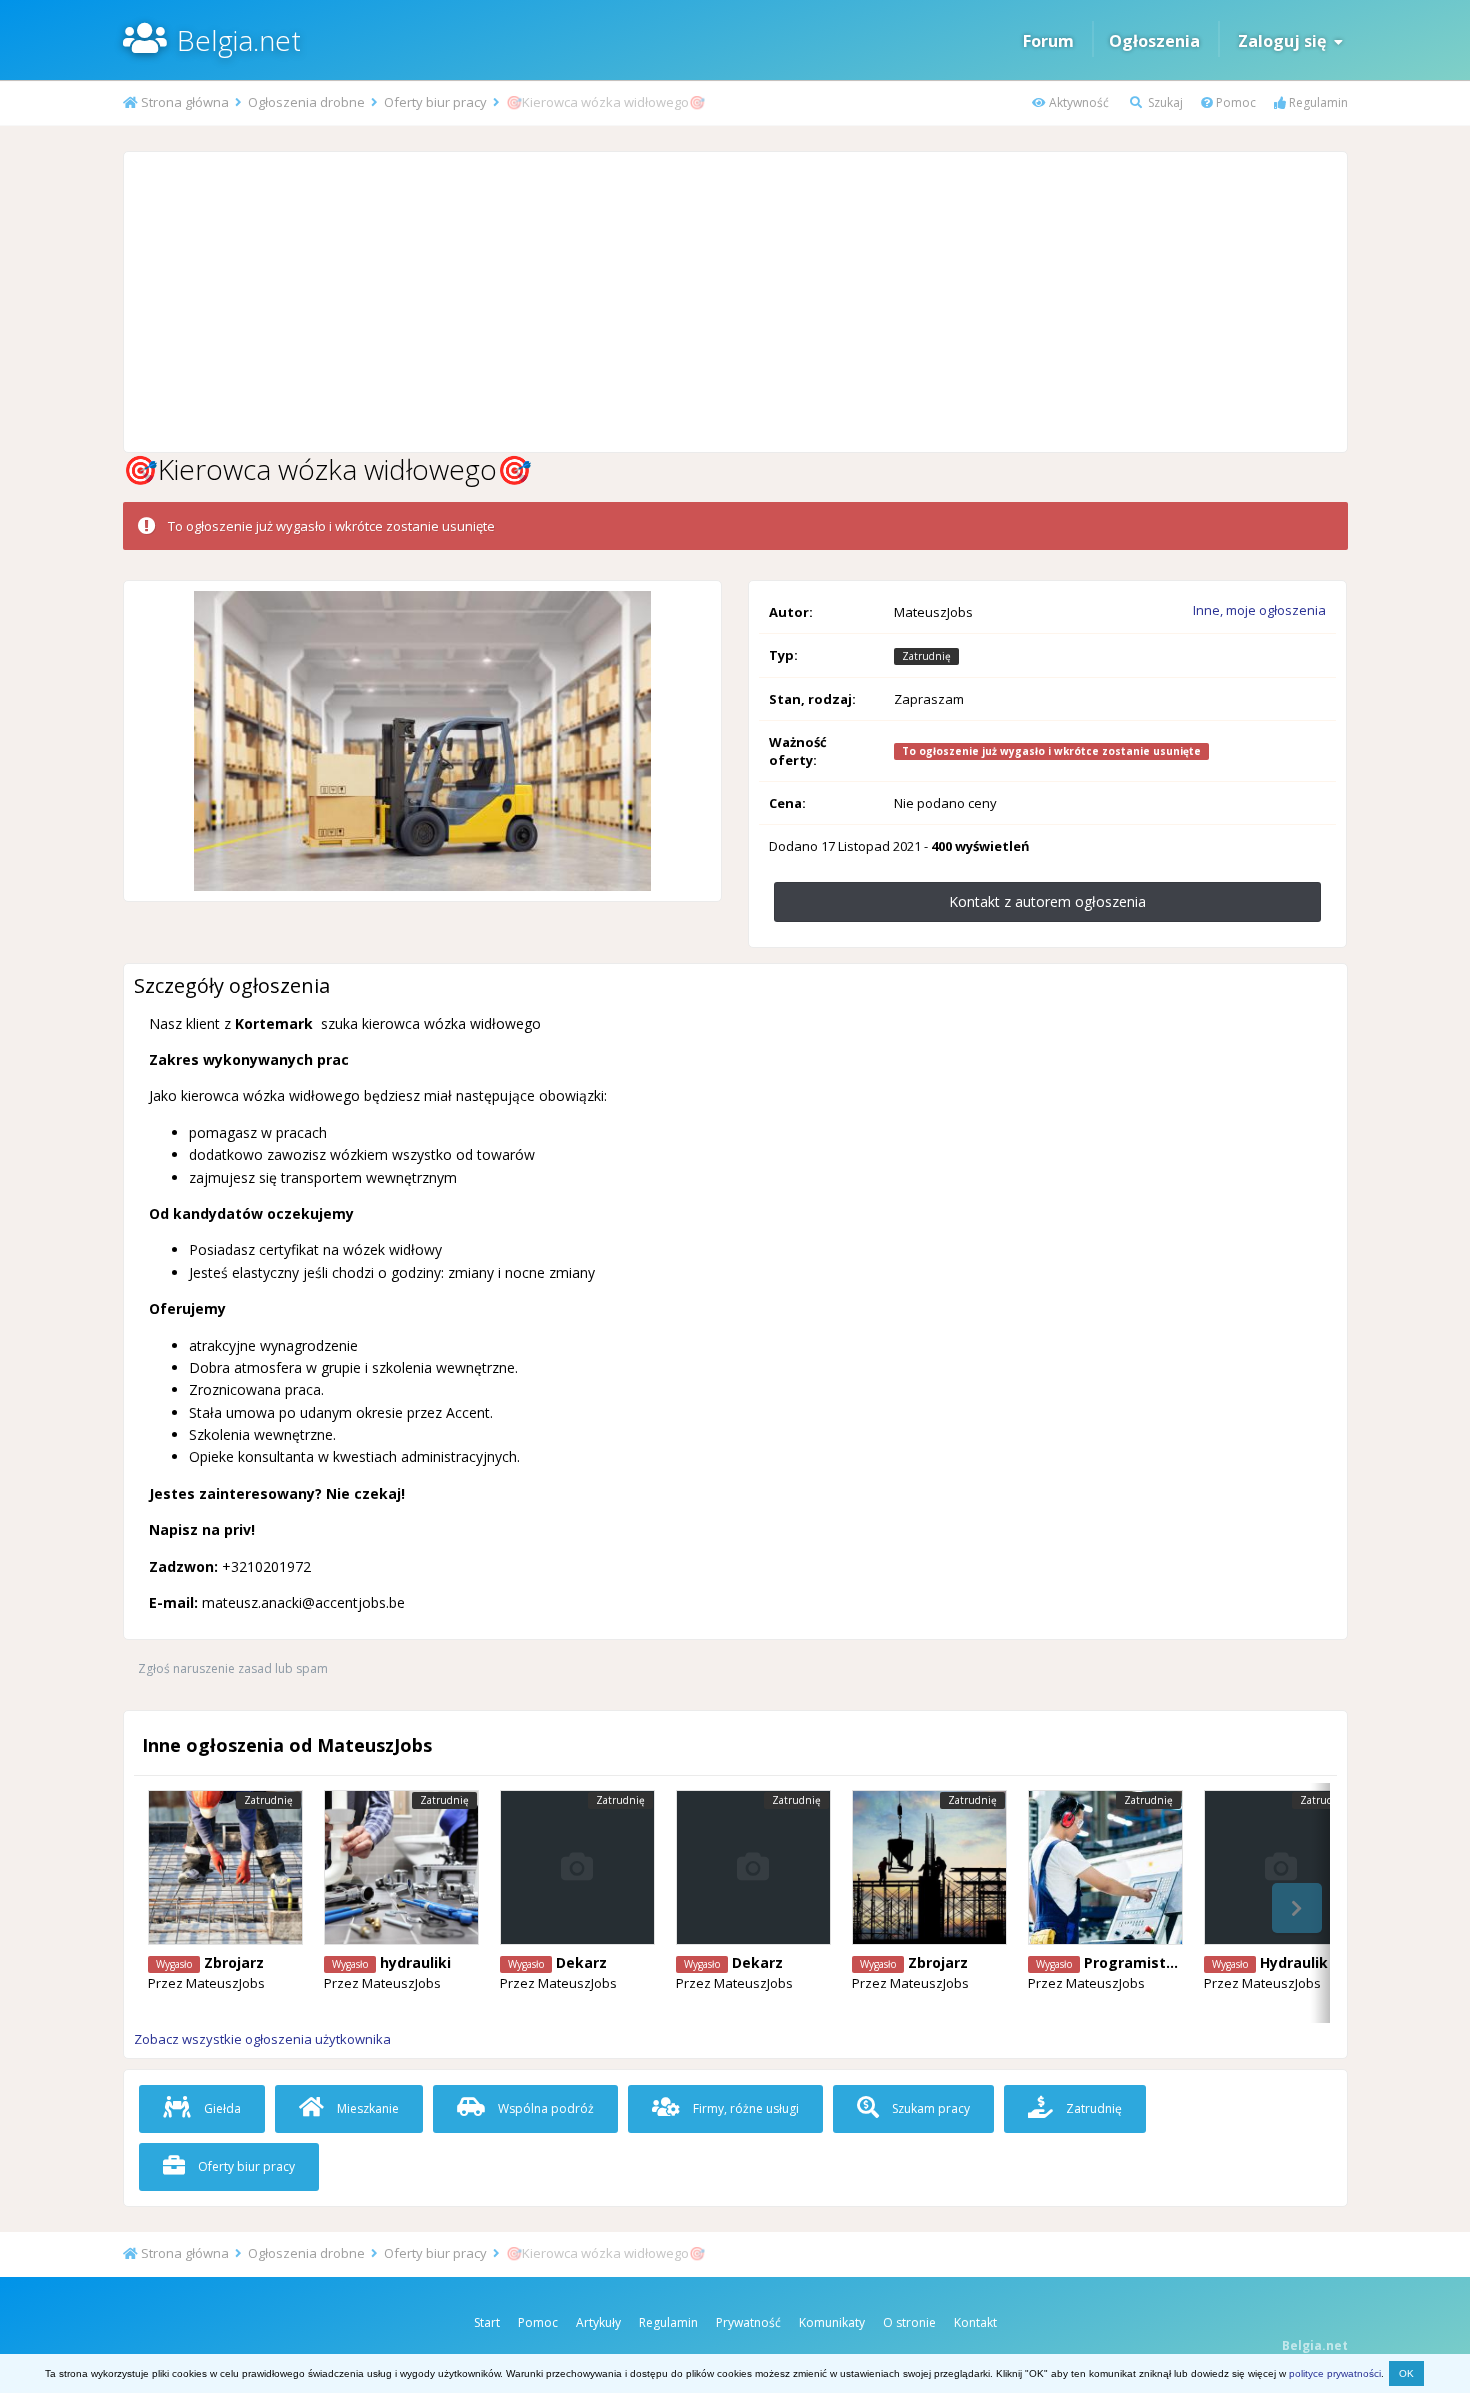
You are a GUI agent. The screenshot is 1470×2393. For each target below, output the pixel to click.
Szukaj (1164, 102)
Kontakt (975, 2322)
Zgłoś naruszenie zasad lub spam (233, 1668)
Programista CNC (1146, 1962)
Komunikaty (832, 2322)
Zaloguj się (1286, 41)
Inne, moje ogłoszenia (1259, 610)
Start (487, 2322)
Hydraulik (1294, 1962)
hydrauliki (415, 1962)
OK (1406, 2373)
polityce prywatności (1335, 2373)
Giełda (221, 2108)
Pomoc (1234, 102)
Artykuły (598, 2322)
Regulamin (1317, 102)
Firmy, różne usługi (744, 2108)
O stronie (909, 2322)
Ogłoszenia (1154, 41)
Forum (1048, 41)
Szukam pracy (929, 2108)
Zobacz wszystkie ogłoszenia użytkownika (262, 2039)
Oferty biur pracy (245, 2166)
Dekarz (581, 1962)
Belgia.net (239, 40)
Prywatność (748, 2322)
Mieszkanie (366, 2108)
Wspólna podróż (544, 2108)
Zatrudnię (1092, 2108)
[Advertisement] (735, 302)
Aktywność (1077, 102)
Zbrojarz (234, 1962)
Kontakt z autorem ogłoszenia (1047, 901)
